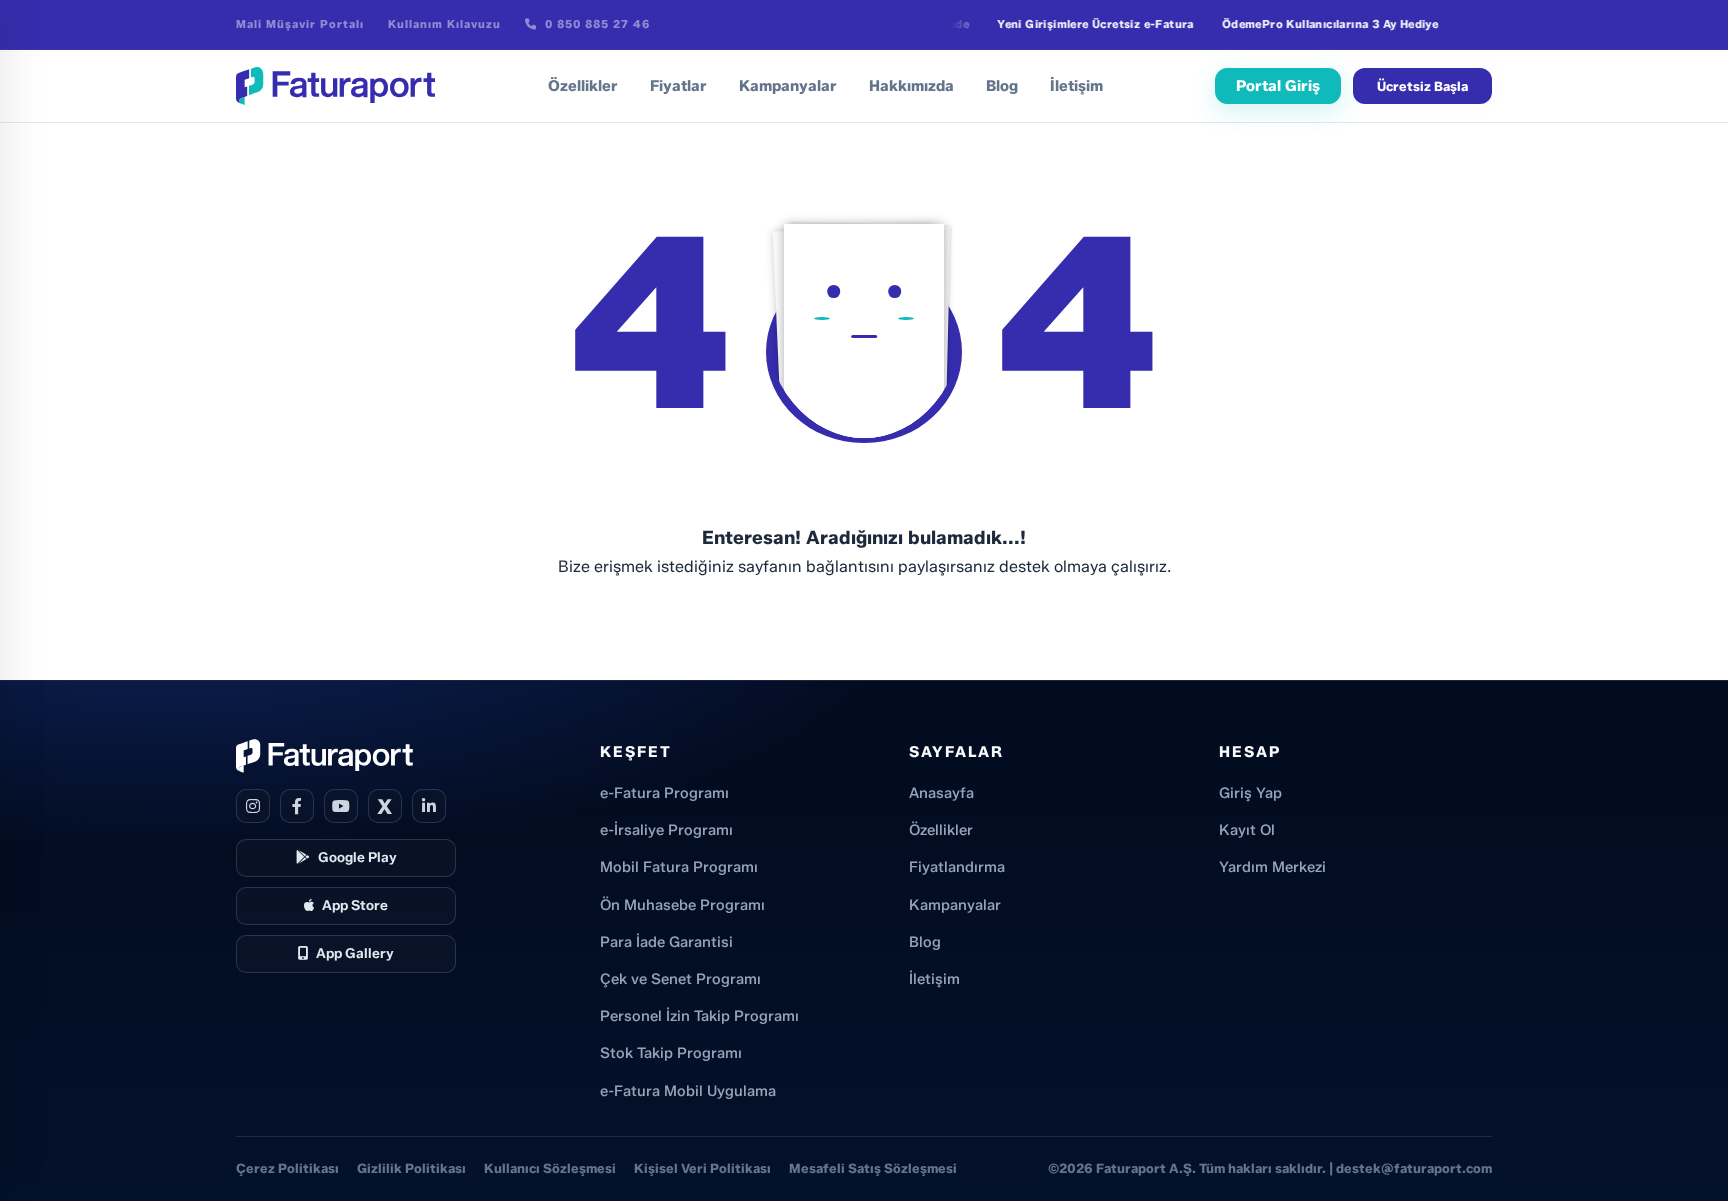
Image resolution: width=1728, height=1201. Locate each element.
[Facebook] (297, 806)
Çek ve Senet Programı (680, 979)
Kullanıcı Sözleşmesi (550, 1168)
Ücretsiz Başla (1422, 86)
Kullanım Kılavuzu (444, 24)
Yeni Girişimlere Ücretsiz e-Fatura (1082, 24)
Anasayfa (941, 793)
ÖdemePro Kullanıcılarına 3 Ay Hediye (1316, 24)
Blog (1002, 85)
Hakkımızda (911, 85)
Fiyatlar (678, 85)
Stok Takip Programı (671, 1053)
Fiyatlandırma (957, 867)
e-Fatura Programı (664, 793)
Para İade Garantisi (666, 942)
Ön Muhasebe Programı (682, 905)
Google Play (357, 857)
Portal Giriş (1278, 85)
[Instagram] (253, 806)
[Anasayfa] (335, 86)
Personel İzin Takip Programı (699, 1016)
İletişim (1076, 85)
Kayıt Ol (1247, 830)
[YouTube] (341, 806)
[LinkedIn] (429, 806)
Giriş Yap (1250, 793)
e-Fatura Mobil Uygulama (688, 1091)
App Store (355, 905)
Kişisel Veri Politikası (702, 1168)
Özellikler (583, 85)
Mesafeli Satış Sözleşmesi (873, 1168)
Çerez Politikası (287, 1168)
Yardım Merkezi (1272, 867)
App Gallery (355, 953)
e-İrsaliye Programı (666, 830)
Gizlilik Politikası (411, 1168)
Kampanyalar (788, 85)
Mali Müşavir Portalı (300, 24)
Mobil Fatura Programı (679, 867)
